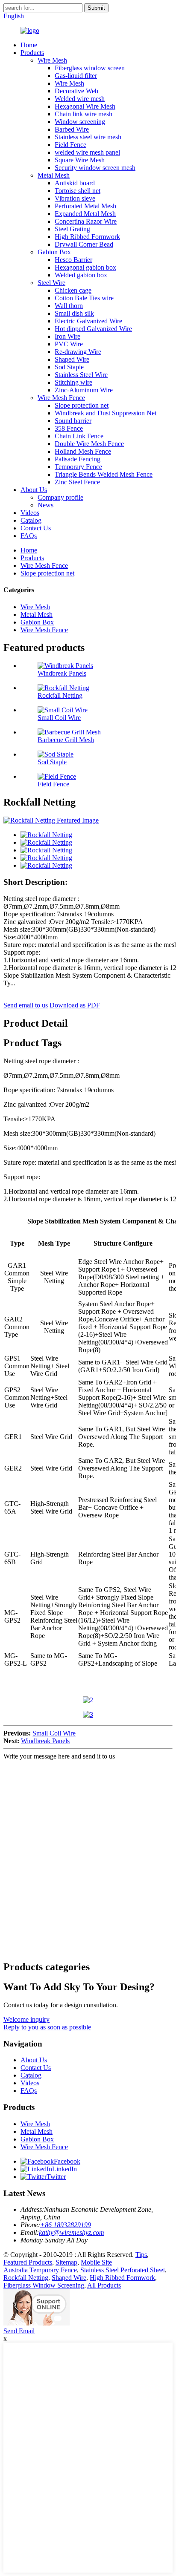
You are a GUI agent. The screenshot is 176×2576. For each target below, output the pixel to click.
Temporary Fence (78, 467)
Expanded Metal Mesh (85, 214)
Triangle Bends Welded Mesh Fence (104, 474)
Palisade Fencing (78, 459)
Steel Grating (72, 229)
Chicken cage (73, 290)
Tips (141, 2255)
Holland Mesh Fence (83, 451)
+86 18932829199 (66, 2225)
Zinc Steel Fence (77, 482)
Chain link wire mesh (84, 114)
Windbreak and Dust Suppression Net (106, 413)
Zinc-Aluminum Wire (84, 390)
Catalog (31, 520)
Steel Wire (51, 283)
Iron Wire (67, 336)
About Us (34, 490)
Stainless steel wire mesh (88, 137)
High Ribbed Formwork (87, 237)
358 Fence (69, 428)
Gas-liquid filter (76, 76)
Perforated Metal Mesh (85, 206)
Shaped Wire (72, 359)
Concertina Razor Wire (86, 221)
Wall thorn (69, 306)
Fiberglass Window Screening (44, 2285)
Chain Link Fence (79, 436)
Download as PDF (75, 1005)
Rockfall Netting (60, 695)
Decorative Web (76, 91)
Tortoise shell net (78, 191)
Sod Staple (69, 367)
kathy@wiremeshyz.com (72, 2232)
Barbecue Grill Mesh (66, 740)
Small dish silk (74, 313)
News (45, 505)
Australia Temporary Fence (40, 2270)
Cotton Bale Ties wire (84, 298)
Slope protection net (82, 405)
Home (29, 45)
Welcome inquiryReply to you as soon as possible (47, 2023)
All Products (104, 2285)
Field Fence (70, 145)
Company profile (60, 497)
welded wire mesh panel (87, 152)
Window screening (80, 122)
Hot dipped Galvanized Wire (93, 329)
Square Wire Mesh (80, 160)
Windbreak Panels (62, 673)
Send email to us (26, 1005)
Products (32, 53)
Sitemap (66, 2262)
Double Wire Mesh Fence (89, 444)
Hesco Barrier (73, 260)
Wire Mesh (52, 60)
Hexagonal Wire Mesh (85, 106)
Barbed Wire (72, 129)
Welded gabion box (81, 275)
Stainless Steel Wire (81, 375)
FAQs (29, 536)
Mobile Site (96, 2262)
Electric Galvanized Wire (88, 321)
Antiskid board (75, 183)
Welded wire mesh (80, 99)
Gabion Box (54, 252)
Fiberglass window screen (90, 68)
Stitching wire (73, 382)
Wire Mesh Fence (61, 398)
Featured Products (28, 2262)
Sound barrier (73, 421)
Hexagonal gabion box (85, 267)
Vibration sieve (75, 198)
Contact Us (36, 528)
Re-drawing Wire (78, 352)
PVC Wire (69, 344)
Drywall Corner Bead (84, 244)
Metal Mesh (54, 175)
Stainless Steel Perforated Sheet (123, 2270)
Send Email (19, 2331)
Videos (30, 513)
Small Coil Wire (59, 718)
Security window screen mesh (95, 168)
